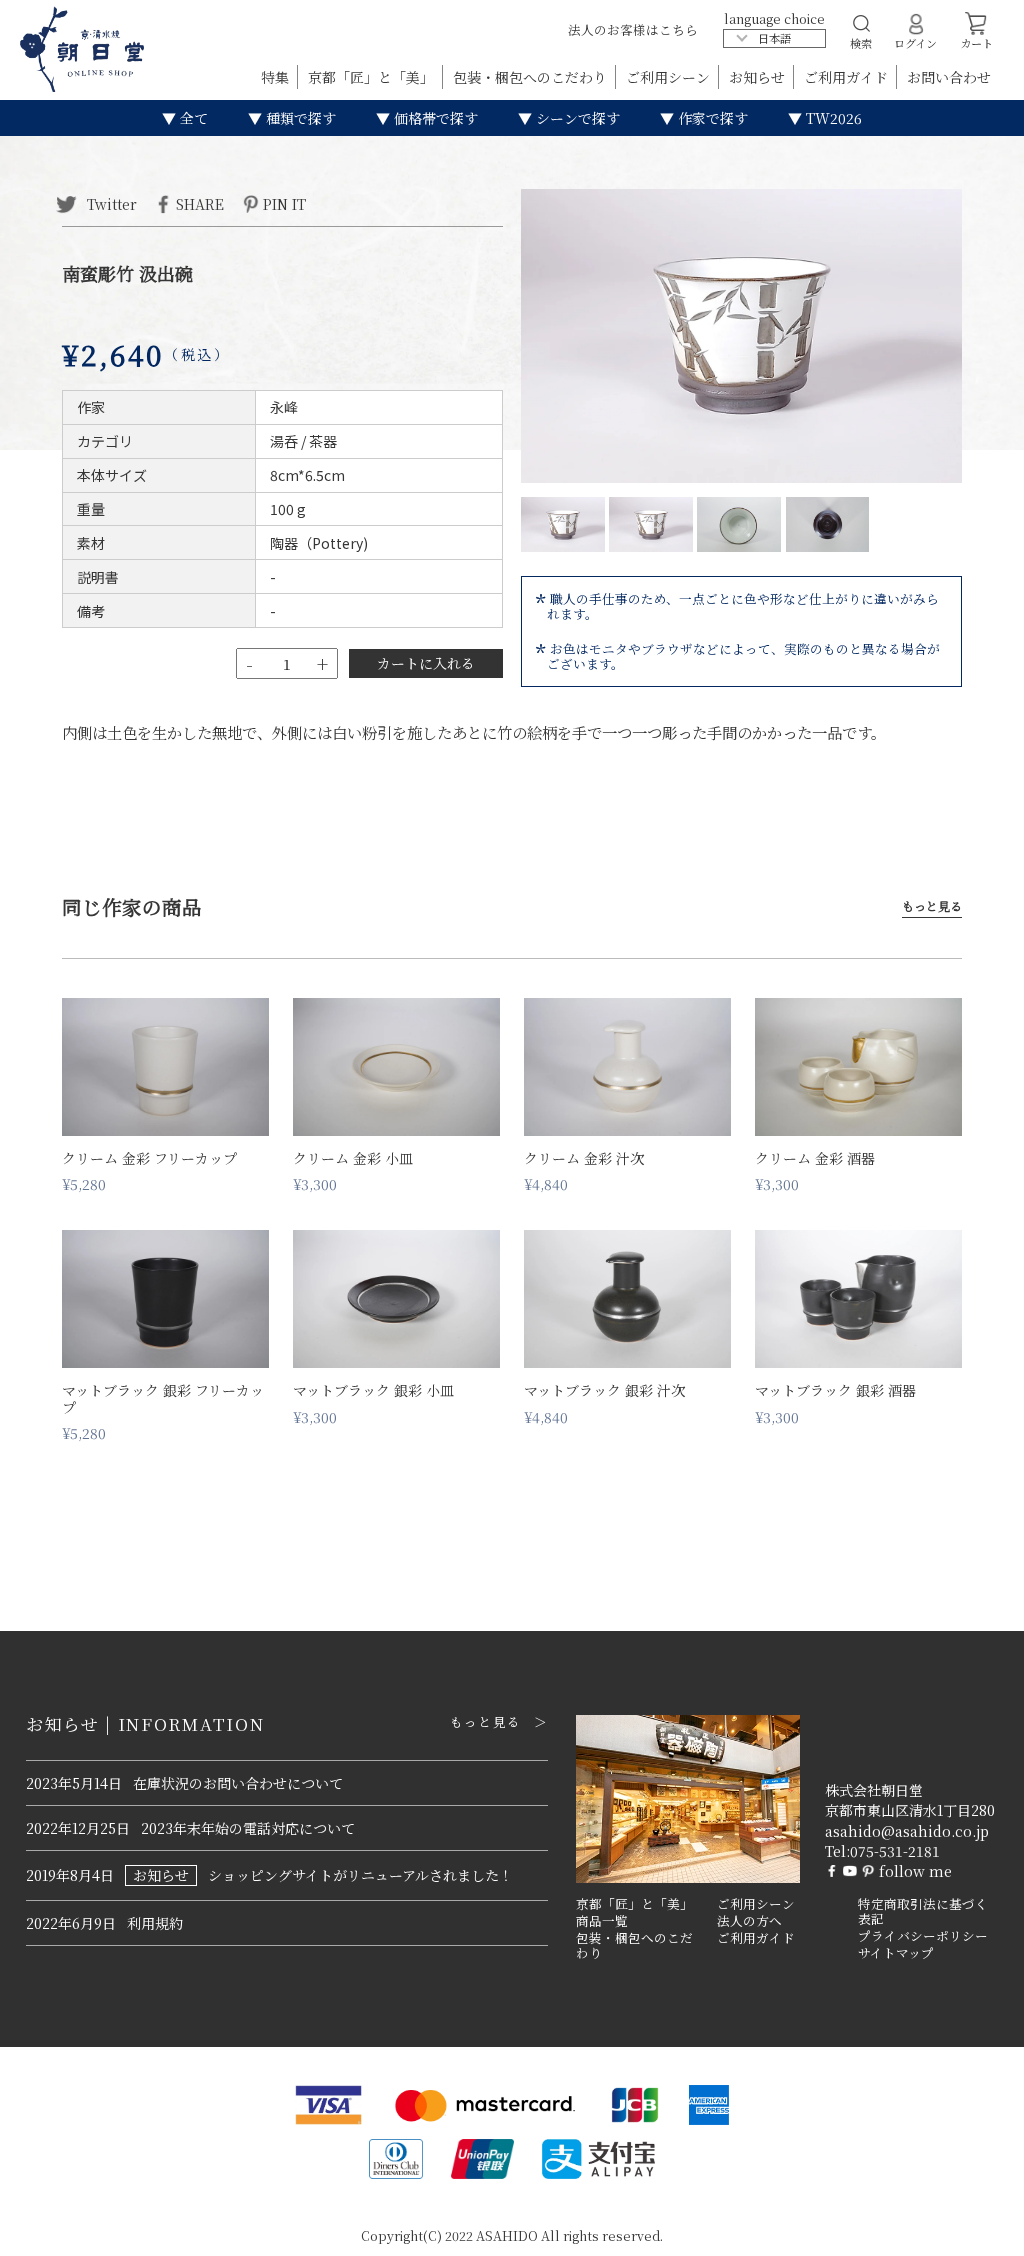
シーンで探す (576, 118)
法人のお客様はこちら (633, 29)
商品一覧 (602, 1921)
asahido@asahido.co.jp (907, 1831)
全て (192, 118)
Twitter (110, 203)
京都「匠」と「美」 (373, 77)
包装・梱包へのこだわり (532, 77)
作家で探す (711, 118)
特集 (277, 77)
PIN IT (284, 203)
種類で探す (299, 118)
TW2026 (832, 118)
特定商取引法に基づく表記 (923, 1911)
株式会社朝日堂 (874, 1790)
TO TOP (977, 2228)
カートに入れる (426, 663)
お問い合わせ (949, 77)
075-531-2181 (895, 1851)
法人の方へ (749, 1921)
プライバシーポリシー (923, 1936)
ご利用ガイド (848, 77)
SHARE (200, 203)
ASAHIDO (507, 2235)
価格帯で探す (434, 118)
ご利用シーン (670, 77)
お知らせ (759, 77)
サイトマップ (896, 1953)
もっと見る (932, 906)
